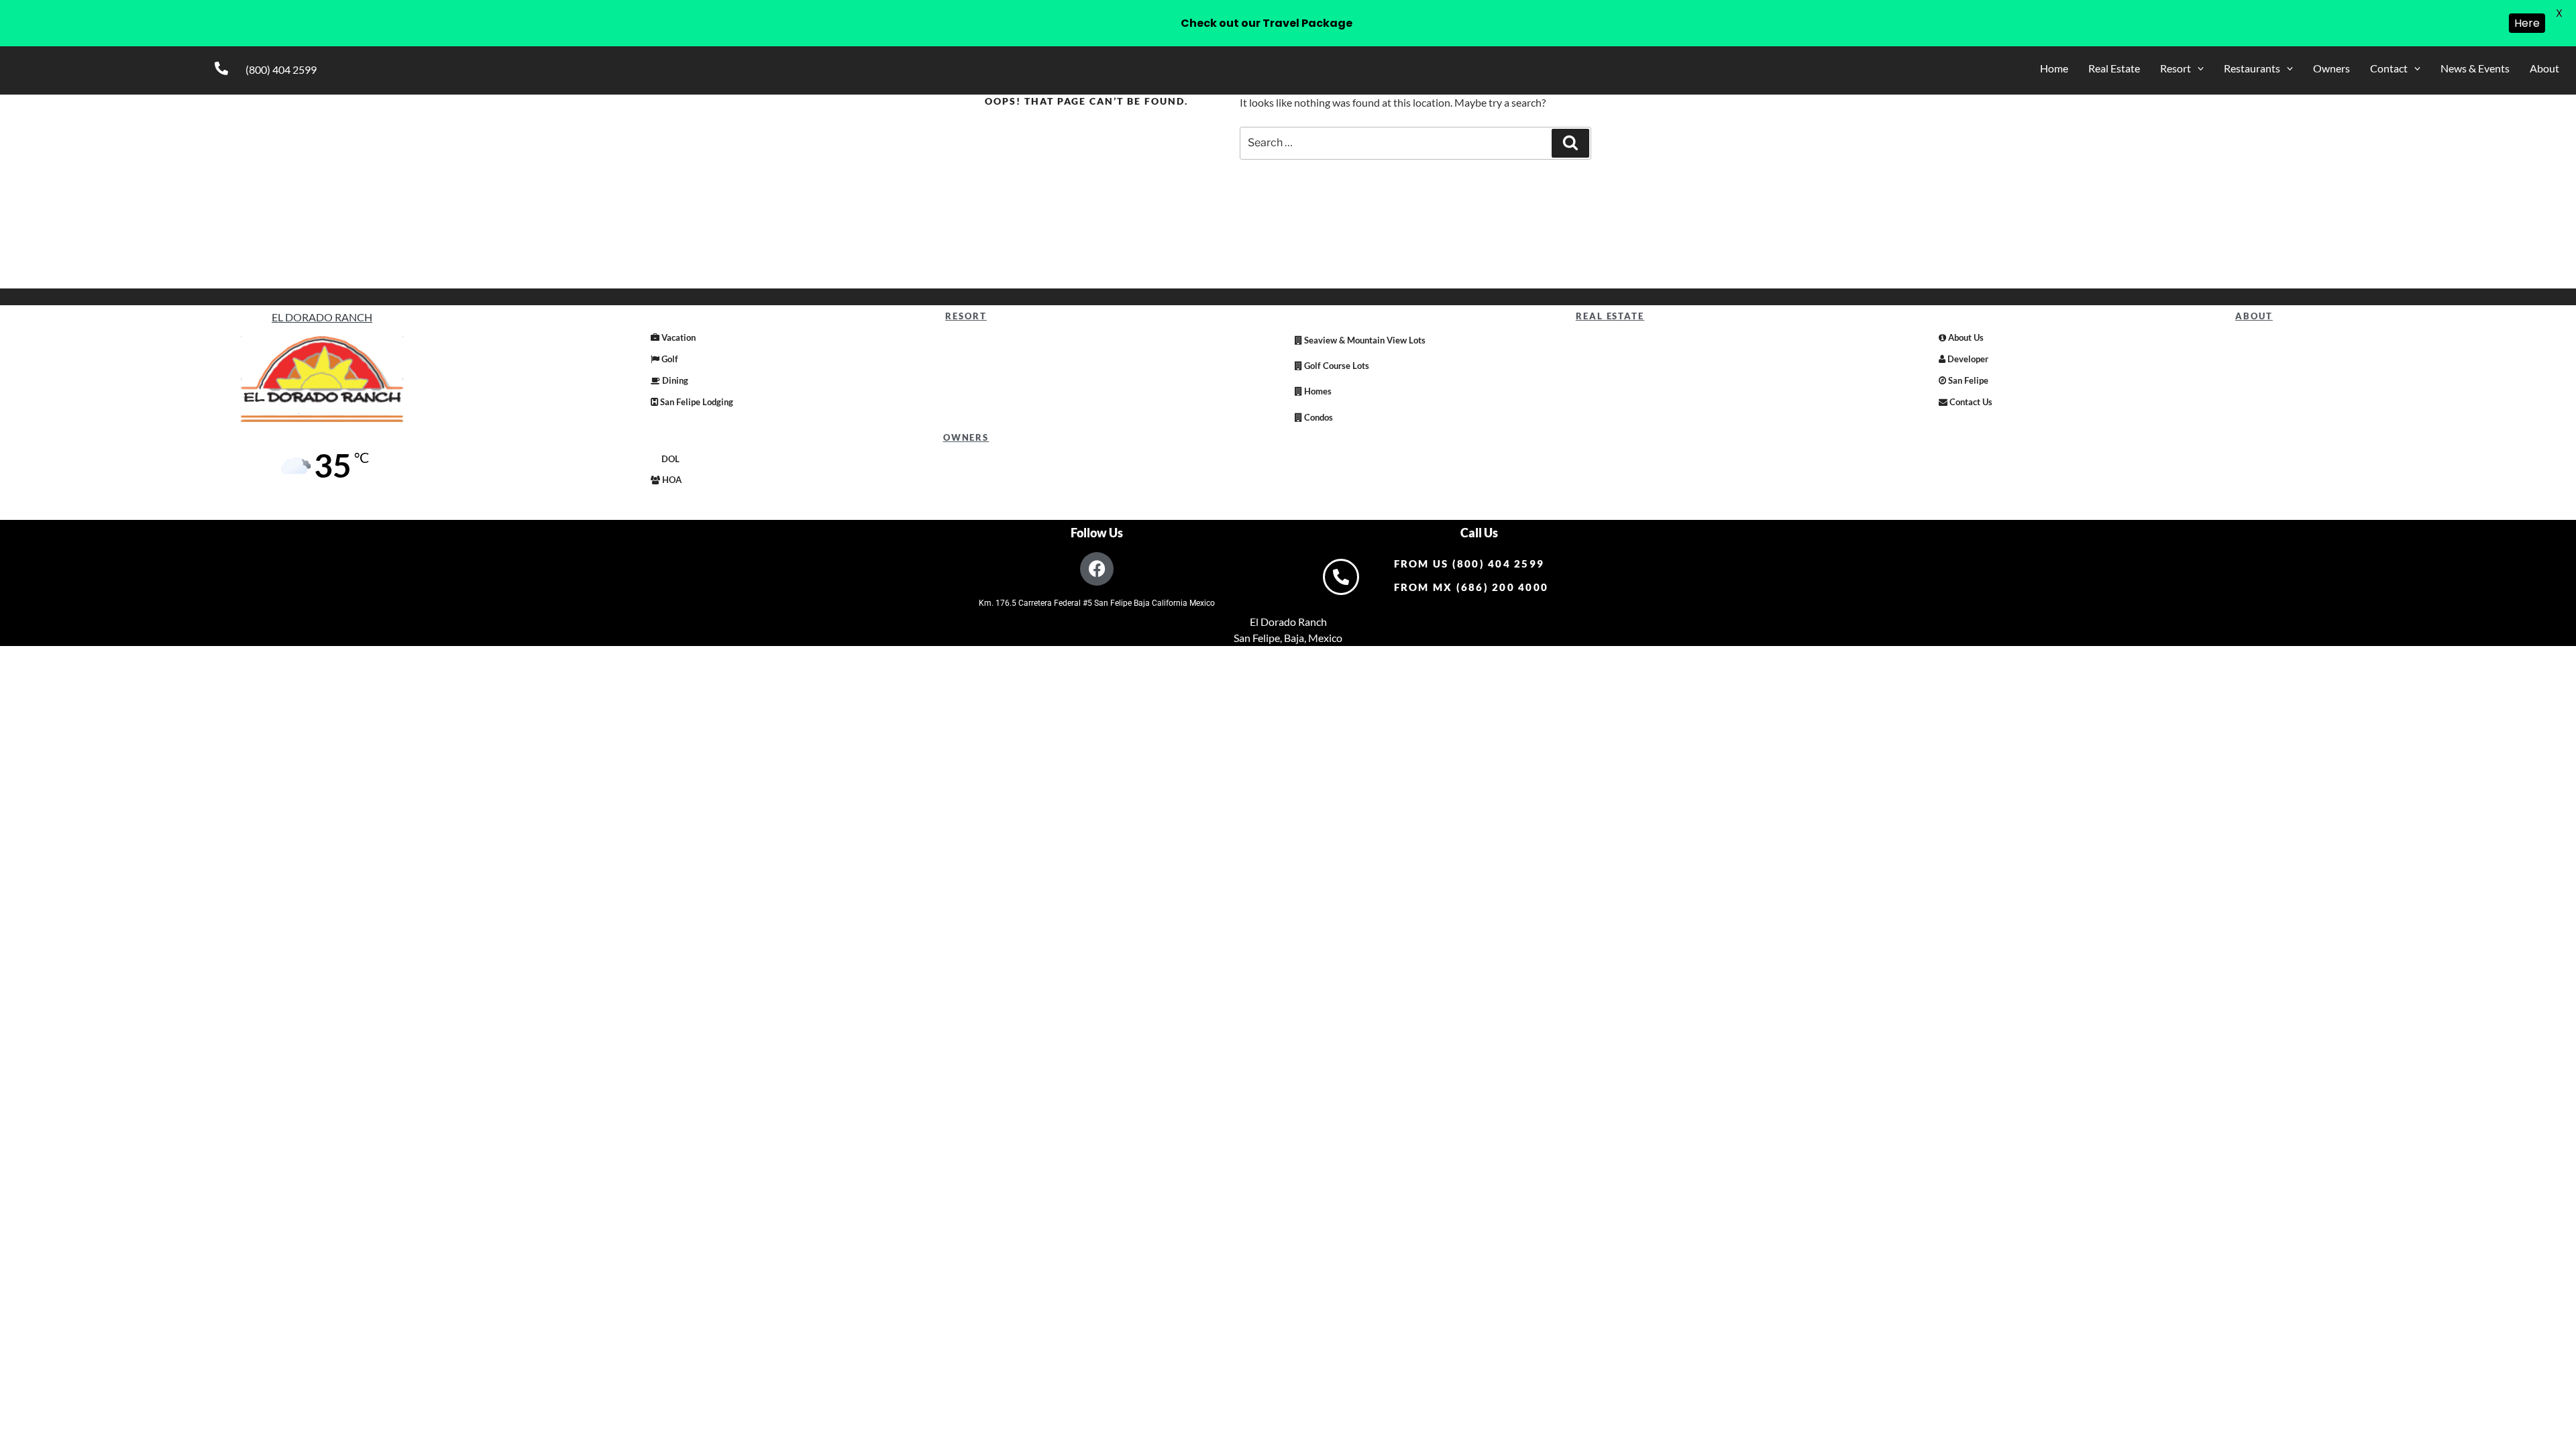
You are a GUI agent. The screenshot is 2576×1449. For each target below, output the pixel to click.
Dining (674, 380)
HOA (671, 480)
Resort (2176, 68)
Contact (2389, 68)
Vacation (678, 337)
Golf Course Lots (1336, 366)
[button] (2182, 68)
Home (2054, 68)
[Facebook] (1097, 569)
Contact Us (1970, 402)
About (2544, 68)
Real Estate (2114, 68)
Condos (1318, 417)
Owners (2331, 68)
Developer (1967, 359)
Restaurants (2252, 68)
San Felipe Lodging (696, 402)
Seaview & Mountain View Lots (1364, 340)
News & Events (2475, 68)
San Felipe (1967, 380)
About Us (1965, 337)
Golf (669, 359)
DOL (669, 459)
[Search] (1570, 143)
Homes (1317, 391)
